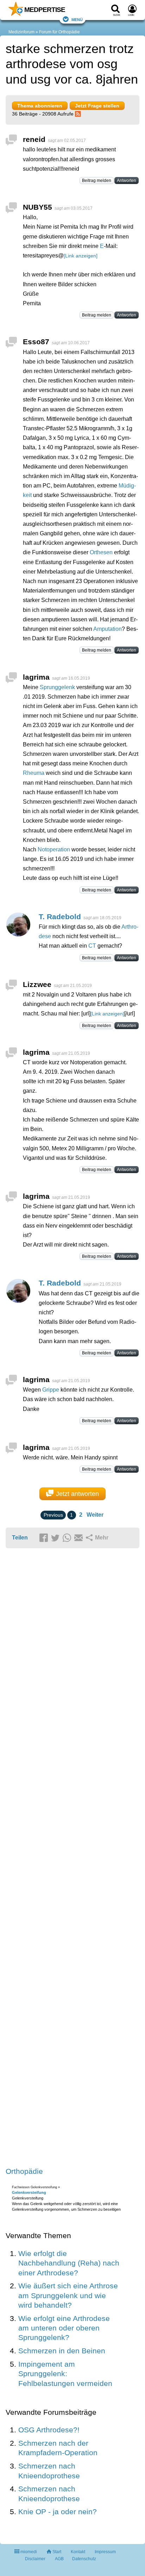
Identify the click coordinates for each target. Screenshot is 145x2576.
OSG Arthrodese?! (49, 2430)
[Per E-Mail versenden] (80, 1538)
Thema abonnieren (40, 106)
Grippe (51, 1390)
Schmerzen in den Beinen (62, 2351)
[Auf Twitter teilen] (56, 1538)
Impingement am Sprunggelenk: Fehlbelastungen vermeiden (65, 2374)
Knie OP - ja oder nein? (58, 2512)
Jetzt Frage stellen (97, 106)
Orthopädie (24, 2171)
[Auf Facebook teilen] (45, 1538)
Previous (53, 1515)
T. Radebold (60, 917)
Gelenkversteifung (29, 2192)
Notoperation (54, 849)
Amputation (108, 629)
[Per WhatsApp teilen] (68, 1538)
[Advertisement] (72, 1858)
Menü (77, 19)
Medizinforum (21, 32)
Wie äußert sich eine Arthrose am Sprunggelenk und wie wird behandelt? (68, 2295)
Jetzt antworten (77, 1494)
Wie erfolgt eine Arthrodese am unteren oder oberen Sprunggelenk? (64, 2328)
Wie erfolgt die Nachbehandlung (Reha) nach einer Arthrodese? (69, 2263)
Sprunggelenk (57, 687)
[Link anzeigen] (81, 256)
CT (92, 946)
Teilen (20, 1538)
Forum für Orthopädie (59, 32)
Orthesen (101, 552)
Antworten (127, 181)
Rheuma (34, 773)
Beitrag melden (97, 181)
